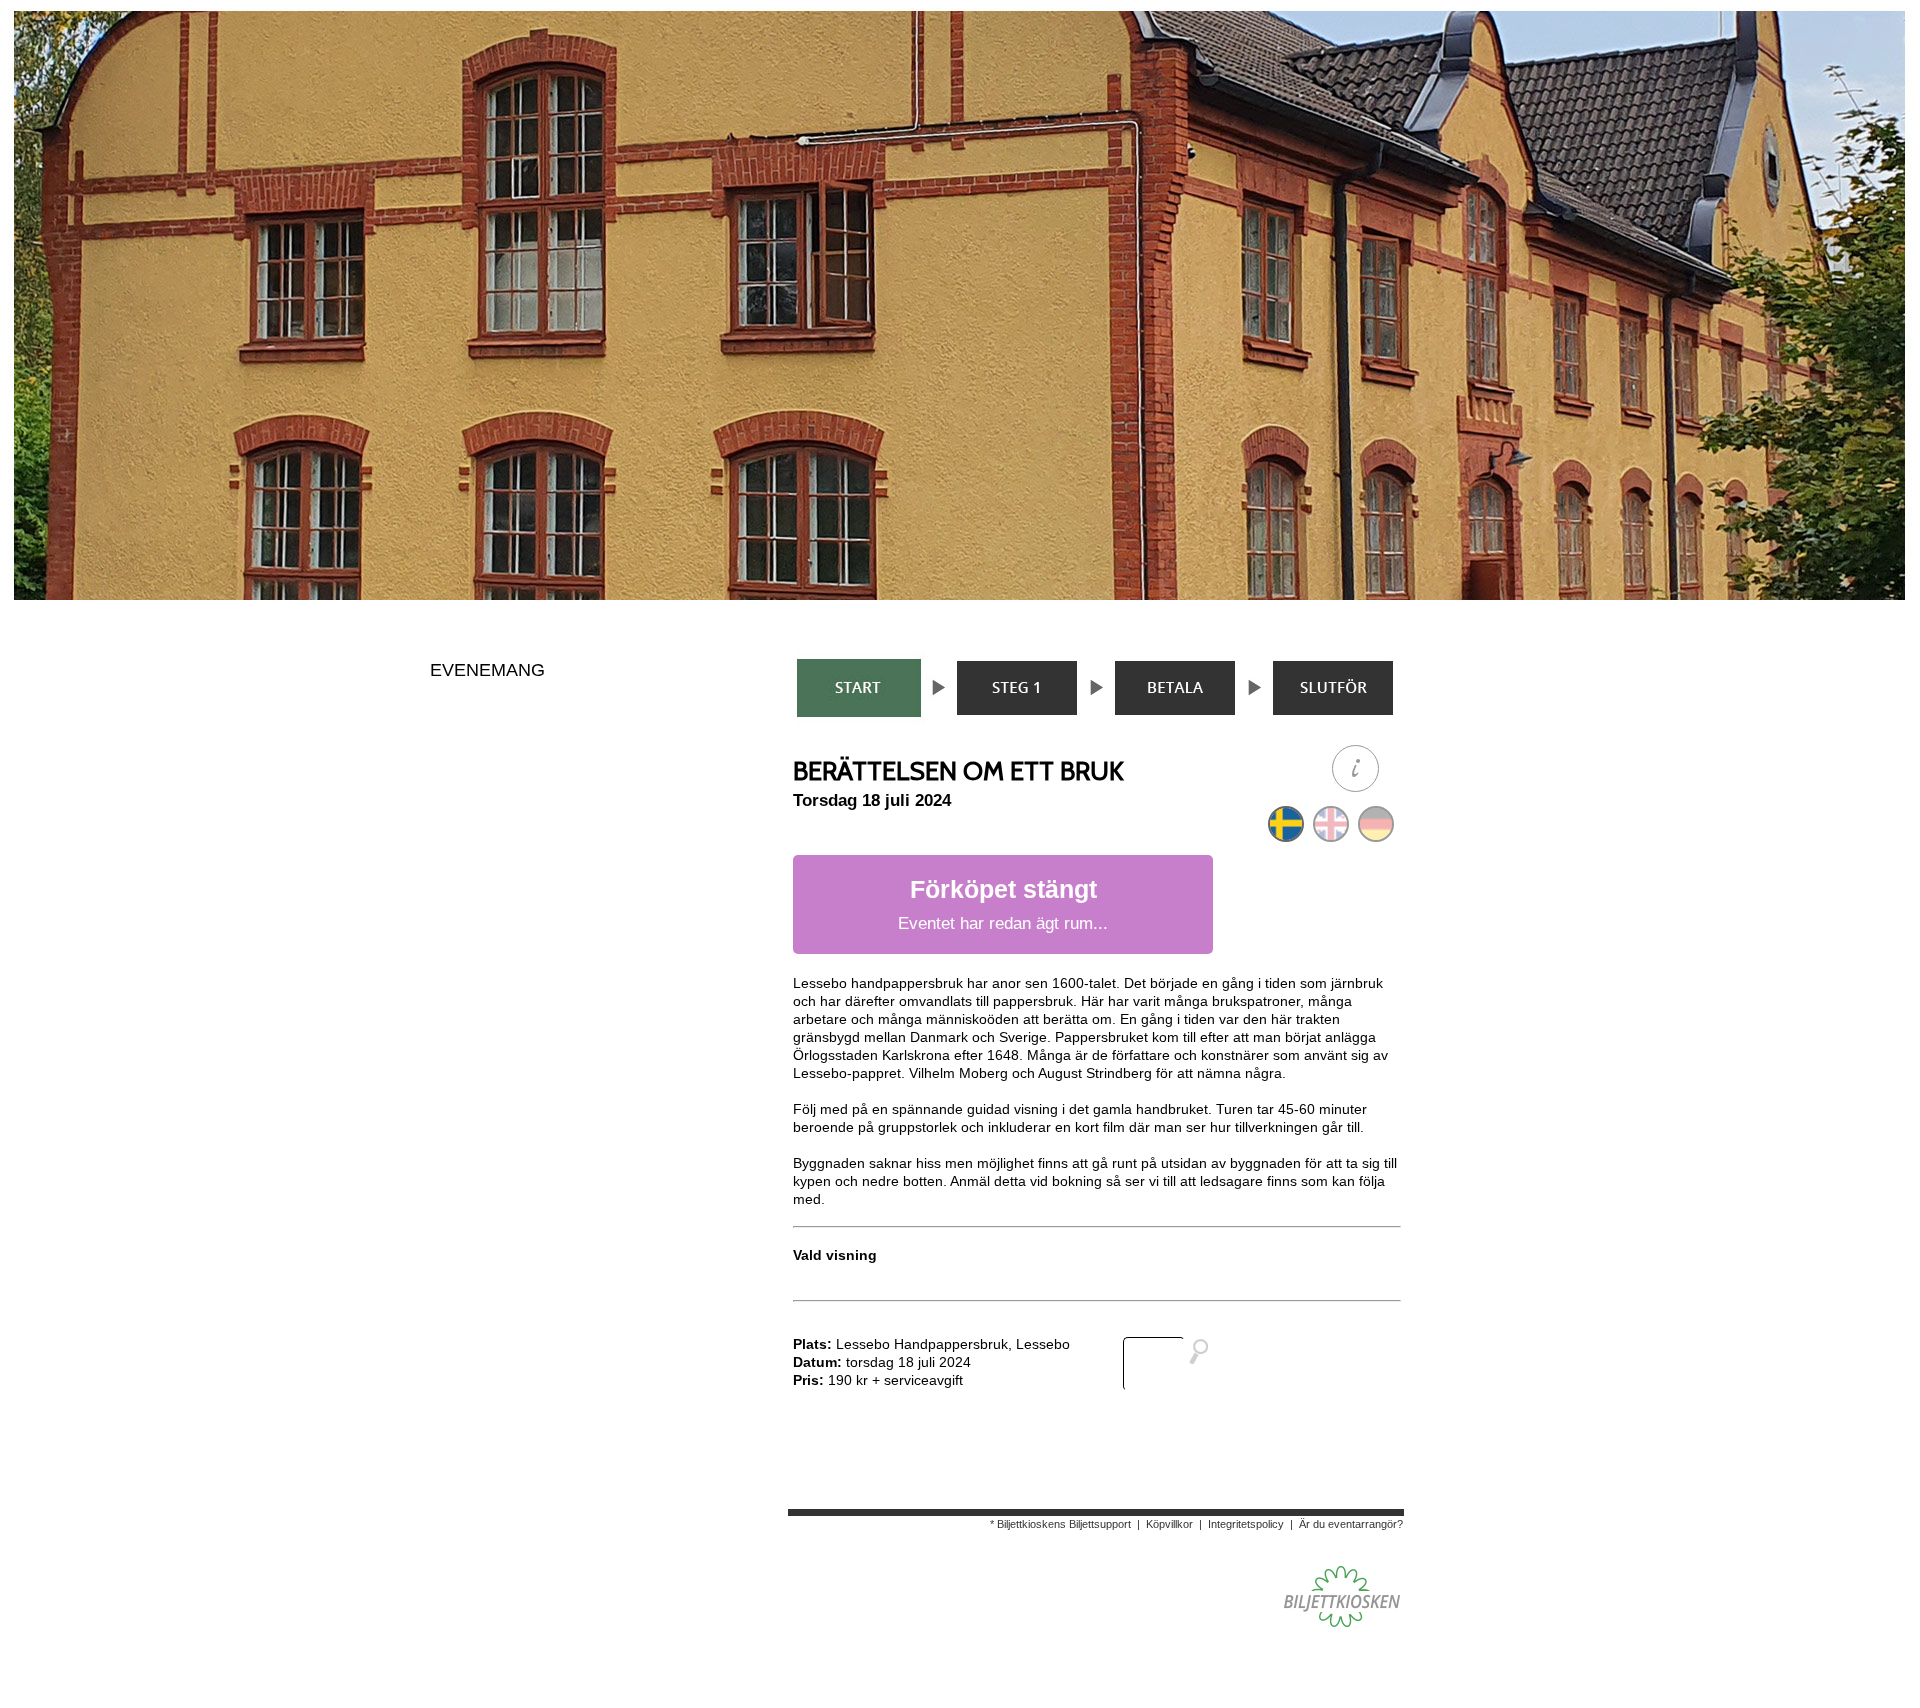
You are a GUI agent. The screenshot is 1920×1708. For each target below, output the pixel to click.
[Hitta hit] (1174, 1364)
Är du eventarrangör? (1351, 1524)
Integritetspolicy (1246, 1524)
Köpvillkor (1169, 1524)
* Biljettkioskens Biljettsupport (1060, 1524)
